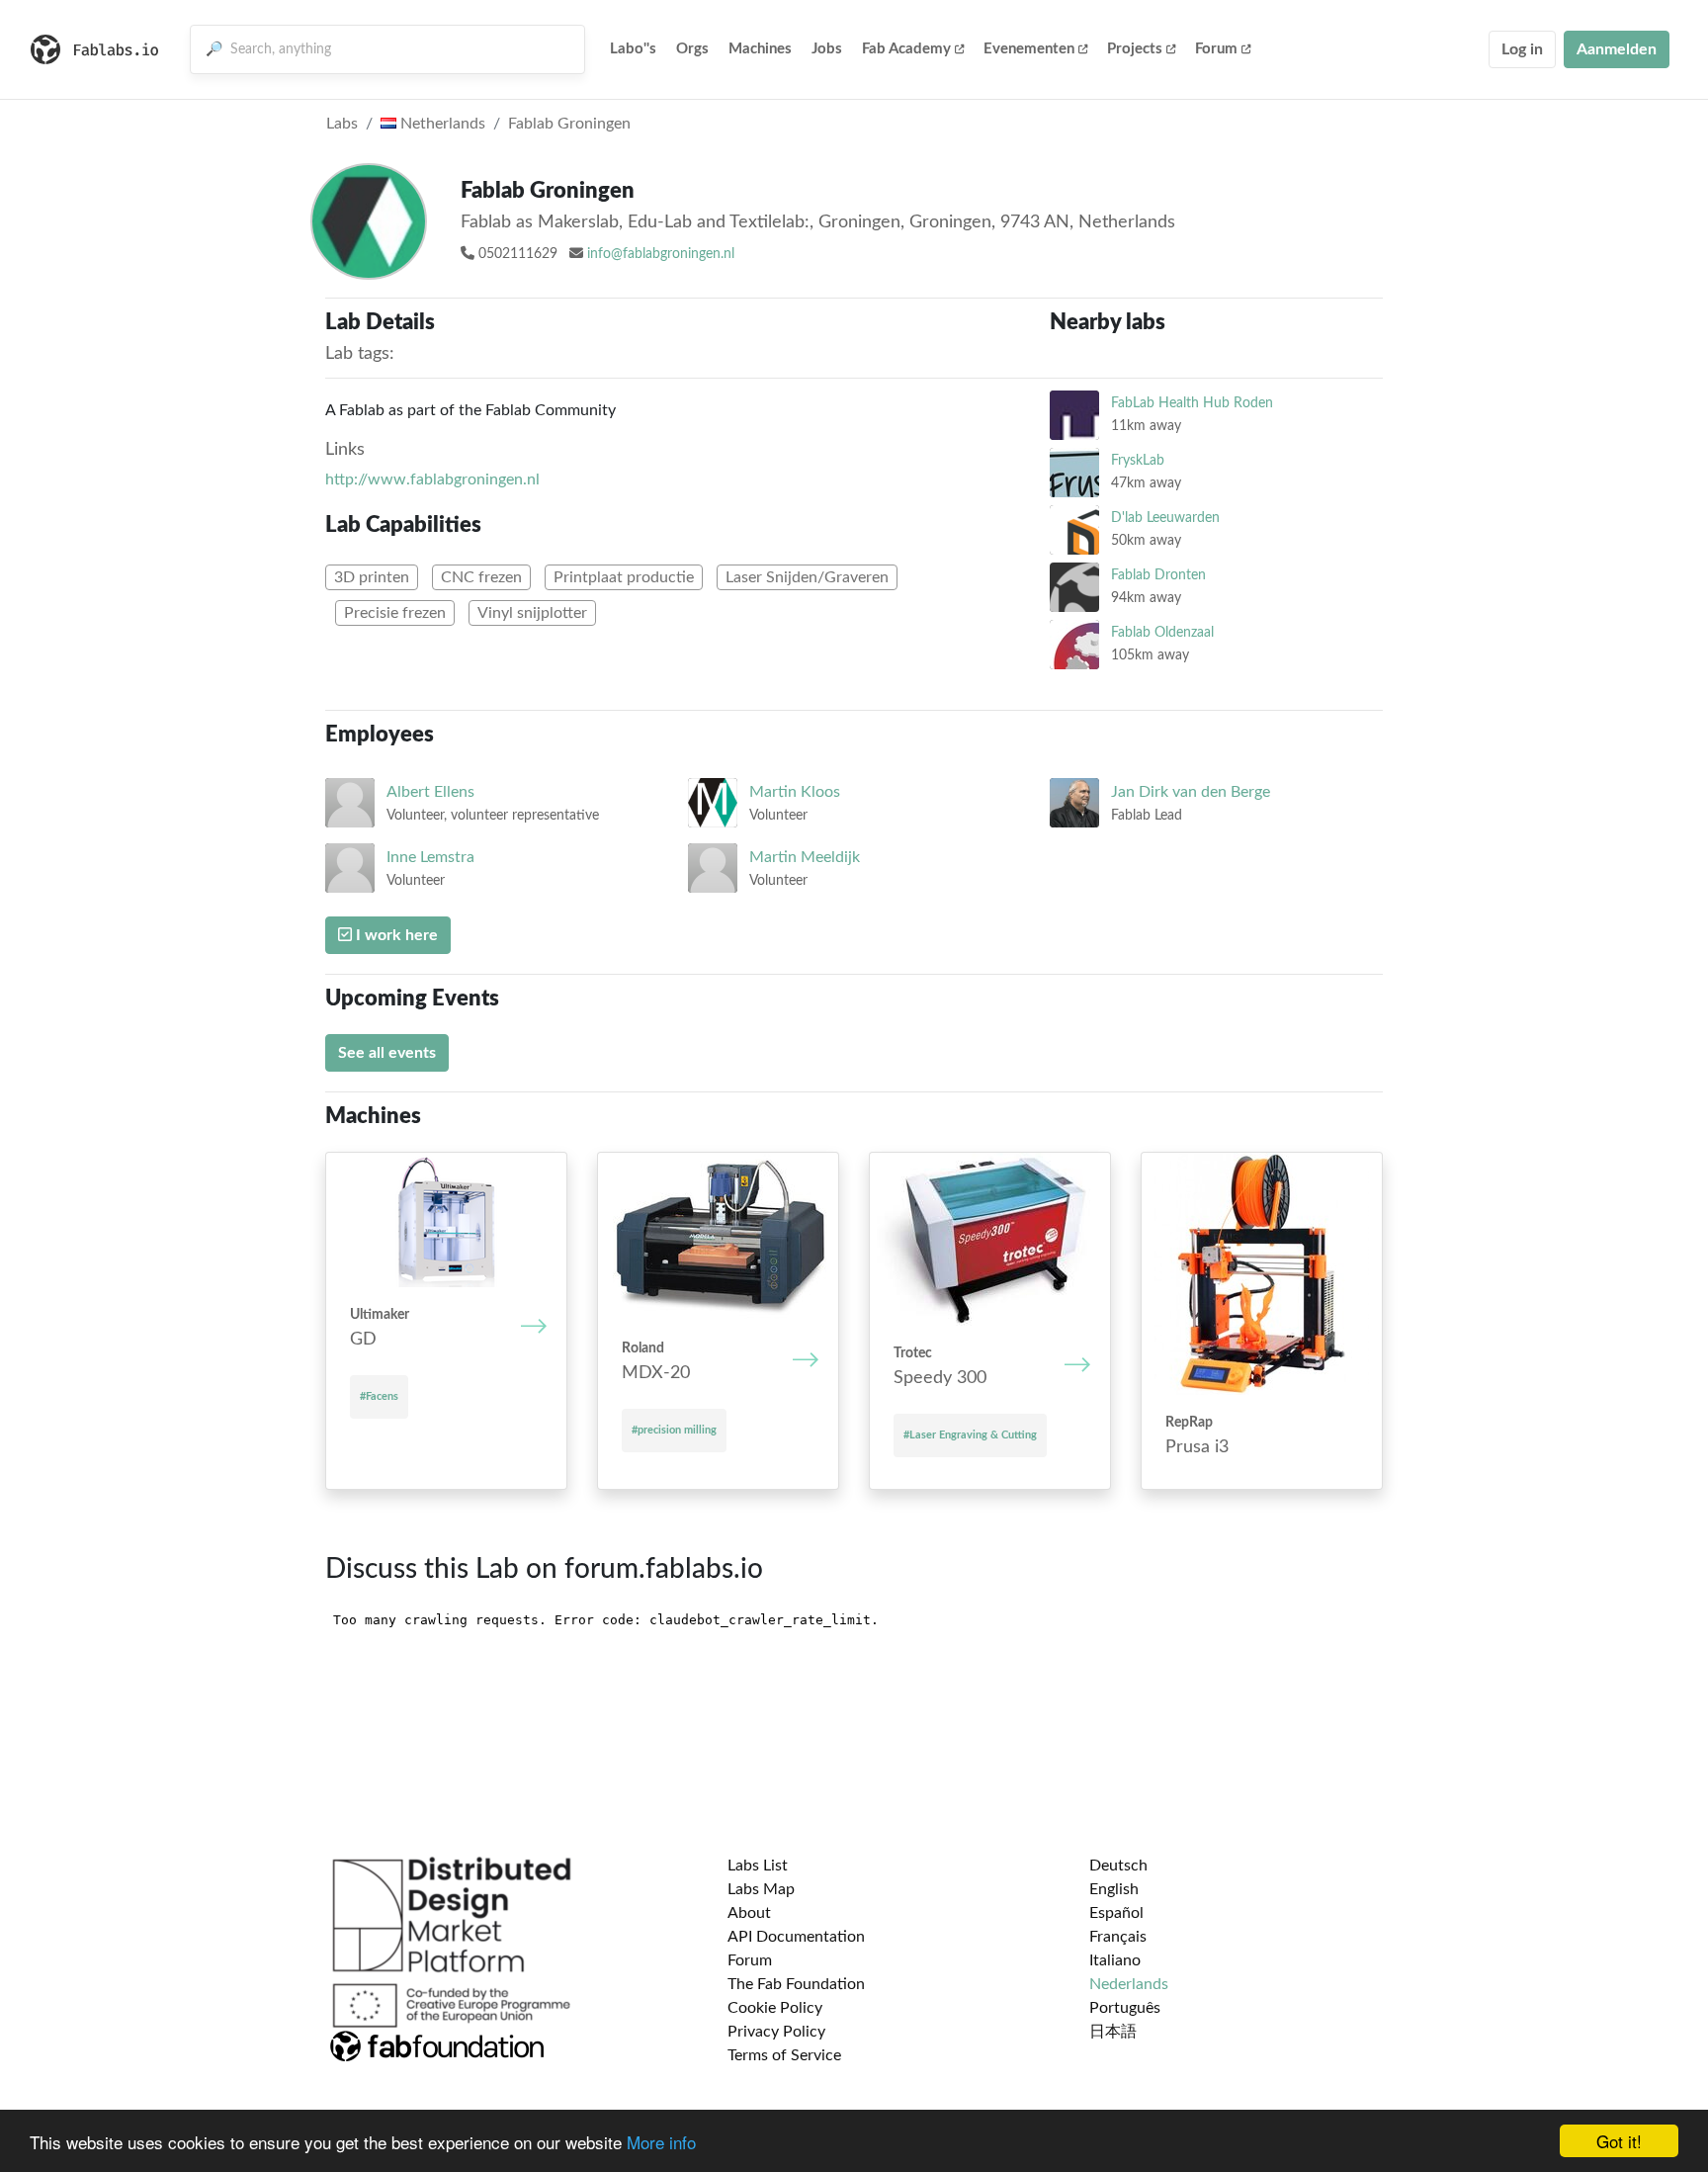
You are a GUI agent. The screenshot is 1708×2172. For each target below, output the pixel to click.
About (749, 1913)
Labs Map (761, 1889)
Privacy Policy (776, 2032)
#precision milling (674, 1430)
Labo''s (633, 49)
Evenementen (1029, 49)
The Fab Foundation (796, 1984)
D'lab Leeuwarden (1165, 518)
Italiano (1115, 1960)
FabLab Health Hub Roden (1192, 403)
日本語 (1113, 2032)
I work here (395, 935)
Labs (342, 124)
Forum (1216, 49)
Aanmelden (1617, 49)
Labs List (758, 1866)
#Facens (379, 1396)
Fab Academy (906, 49)
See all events (387, 1053)
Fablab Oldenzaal (1162, 632)
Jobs (827, 49)
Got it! (1619, 2141)
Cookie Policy (775, 2008)
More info (661, 2142)
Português (1125, 2008)
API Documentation (796, 1937)
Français (1118, 1937)
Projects (1135, 49)
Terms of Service (784, 2055)
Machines (760, 49)
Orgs (692, 49)
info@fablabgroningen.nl (661, 254)
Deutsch (1118, 1866)
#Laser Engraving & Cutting (970, 1435)
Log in (1522, 49)
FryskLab (1138, 460)
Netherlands (441, 124)
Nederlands (1129, 1984)
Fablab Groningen (569, 124)
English (1114, 1889)
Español (1116, 1913)
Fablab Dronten (1158, 575)
